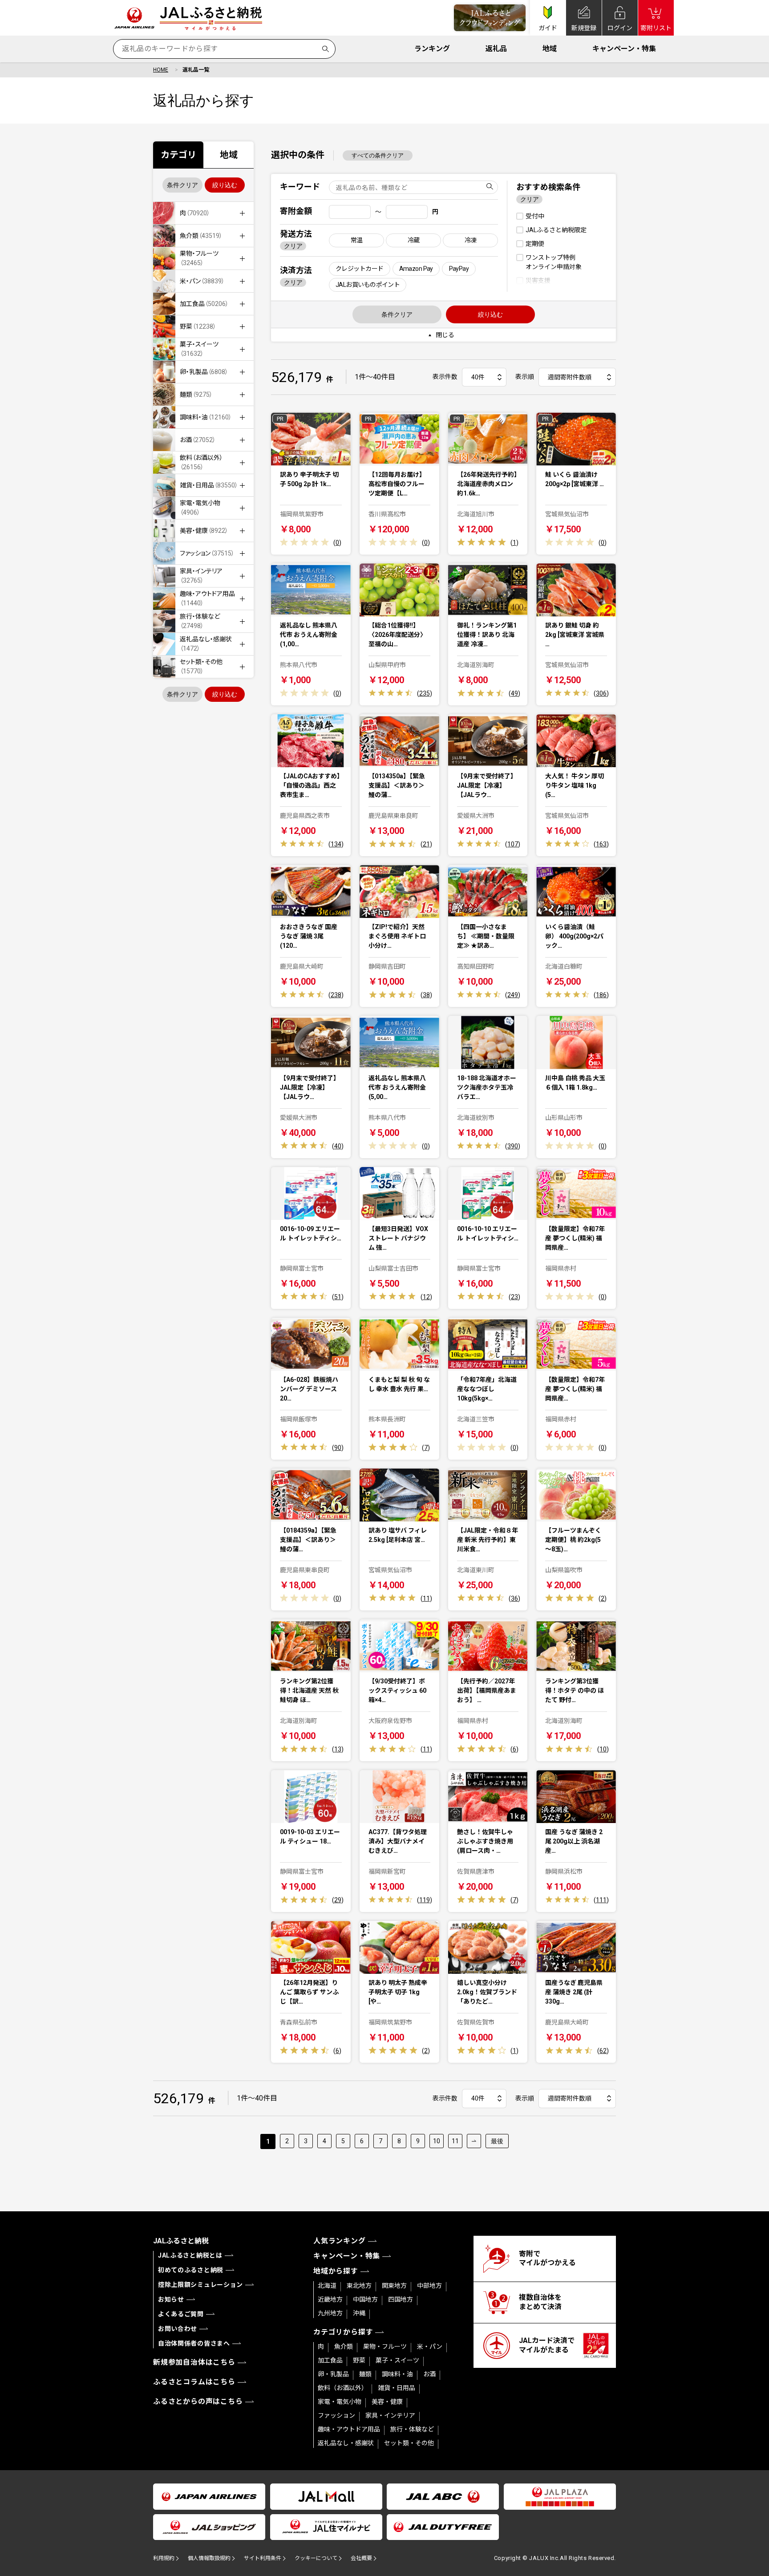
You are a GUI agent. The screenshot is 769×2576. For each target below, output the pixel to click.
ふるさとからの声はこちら (198, 2401)
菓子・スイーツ (397, 2360)
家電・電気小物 (340, 2402)
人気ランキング (340, 2241)
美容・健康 (387, 2402)
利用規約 (164, 2558)
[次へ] (474, 2141)
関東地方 (394, 2286)
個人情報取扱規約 (209, 2558)
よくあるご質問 (181, 2314)
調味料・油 (397, 2374)
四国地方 (401, 2299)
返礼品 (496, 49)
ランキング (432, 49)
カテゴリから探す (343, 2332)
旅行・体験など (412, 2429)
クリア (293, 246)
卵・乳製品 (333, 2374)
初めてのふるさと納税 (191, 2270)
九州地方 (330, 2313)
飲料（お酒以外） (343, 2388)
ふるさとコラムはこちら (194, 2382)
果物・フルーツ (385, 2347)
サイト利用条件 (263, 2558)
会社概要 (361, 2558)
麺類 (365, 2374)
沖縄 (359, 2313)
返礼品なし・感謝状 (346, 2443)
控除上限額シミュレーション (200, 2285)
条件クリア (182, 185)
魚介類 (344, 2347)
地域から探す (336, 2271)
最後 (497, 2141)
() (337, 543)
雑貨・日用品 (397, 2388)
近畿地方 (330, 2299)
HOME (161, 70)
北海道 (327, 2286)
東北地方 (359, 2286)
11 (455, 2141)
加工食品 (330, 2360)
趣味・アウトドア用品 (349, 2429)
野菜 (359, 2360)
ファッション (336, 2415)
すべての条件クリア (378, 155)
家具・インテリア (390, 2415)
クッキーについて (316, 2558)
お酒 (429, 2374)
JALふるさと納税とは (190, 2255)
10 (437, 2141)
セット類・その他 (409, 2443)
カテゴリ (178, 155)
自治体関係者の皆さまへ (194, 2343)
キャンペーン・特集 (624, 49)
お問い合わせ (178, 2329)
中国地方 (365, 2299)
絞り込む (225, 185)
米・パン (430, 2347)
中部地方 (429, 2286)
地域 (550, 49)
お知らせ (171, 2299)
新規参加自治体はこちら (194, 2362)
